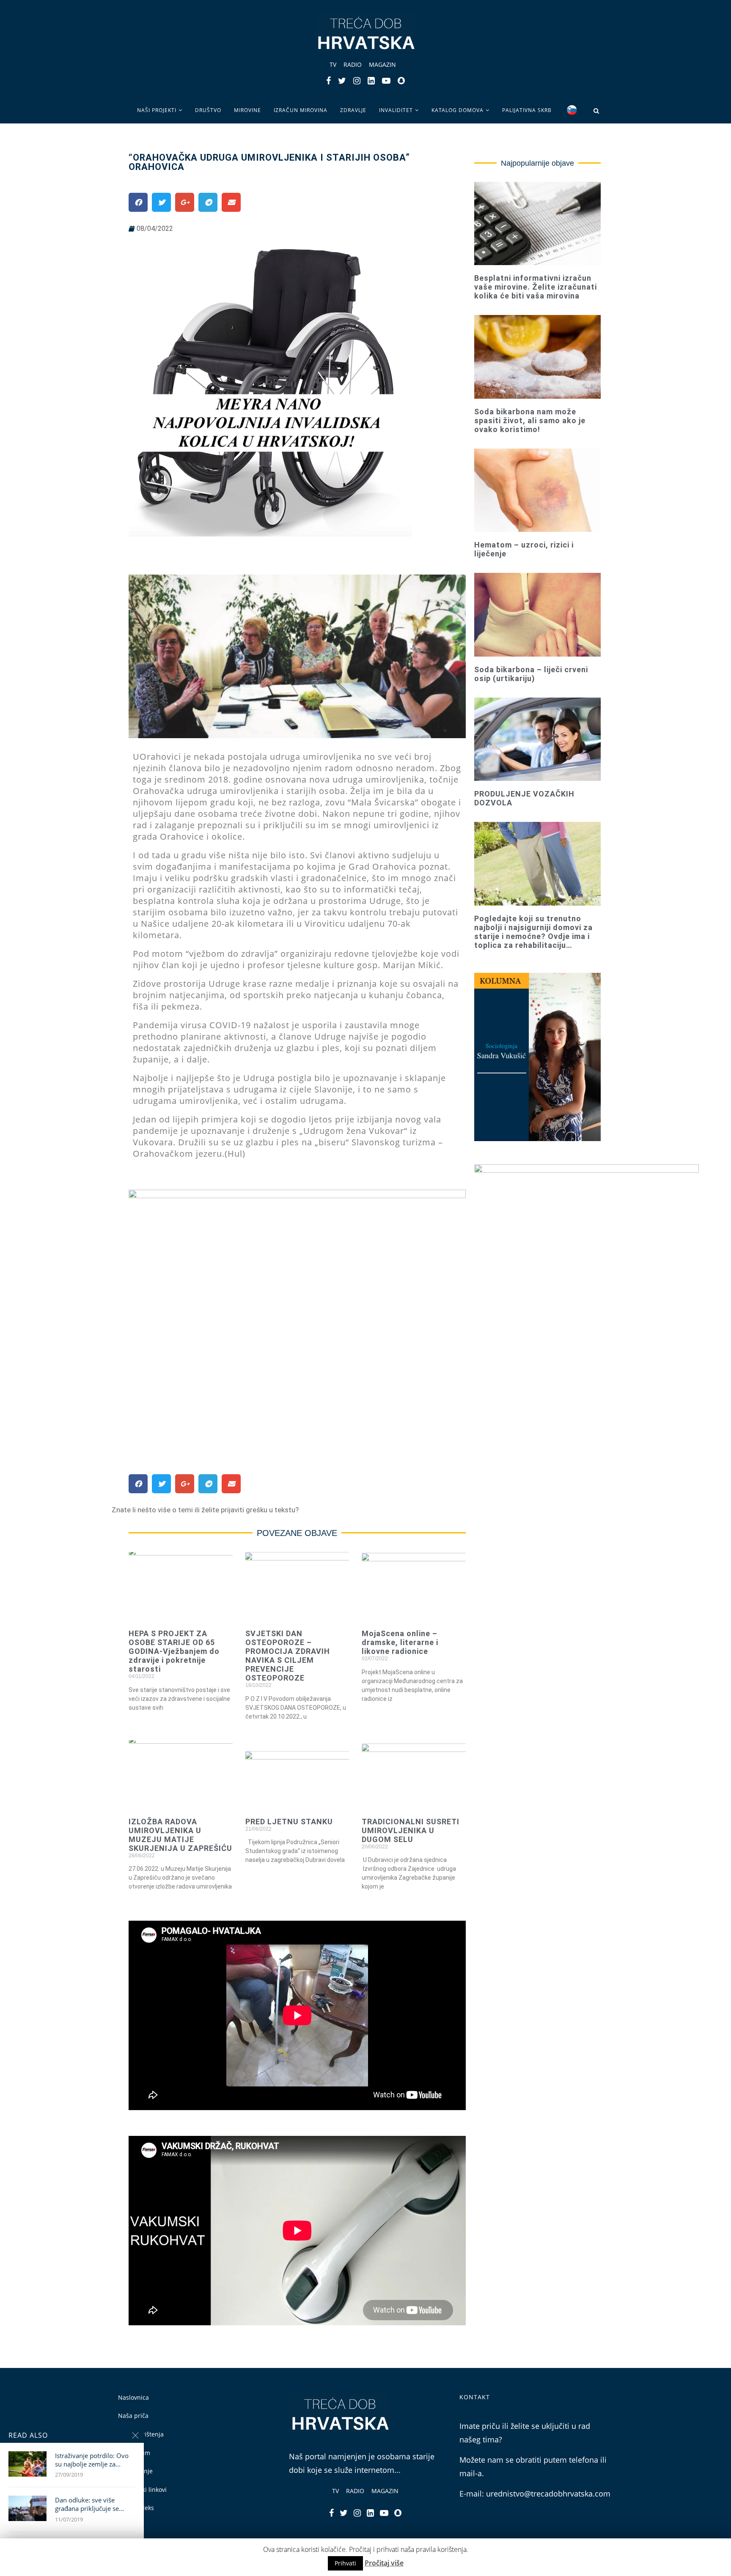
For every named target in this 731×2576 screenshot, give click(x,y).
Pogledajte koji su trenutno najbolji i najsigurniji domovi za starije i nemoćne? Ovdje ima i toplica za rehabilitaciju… (533, 932)
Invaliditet (396, 110)
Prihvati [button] (345, 2563)
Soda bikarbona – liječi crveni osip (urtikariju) (531, 674)
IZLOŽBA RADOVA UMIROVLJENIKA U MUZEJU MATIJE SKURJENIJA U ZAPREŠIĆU (180, 1835)
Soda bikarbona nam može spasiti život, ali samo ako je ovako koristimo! (530, 420)
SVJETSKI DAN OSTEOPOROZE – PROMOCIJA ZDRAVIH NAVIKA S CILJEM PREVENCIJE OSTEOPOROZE (288, 1656)
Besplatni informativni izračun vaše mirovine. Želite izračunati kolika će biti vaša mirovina (536, 287)
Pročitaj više (384, 2563)
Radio (353, 64)
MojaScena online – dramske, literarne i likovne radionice (400, 1642)
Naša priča (133, 2416)
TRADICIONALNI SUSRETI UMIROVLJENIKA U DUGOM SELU (411, 1830)
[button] (205, 1510)
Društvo (208, 110)
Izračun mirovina (301, 110)
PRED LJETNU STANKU (289, 1822)
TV (333, 64)
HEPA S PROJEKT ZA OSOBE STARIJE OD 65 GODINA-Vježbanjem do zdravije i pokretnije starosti (174, 1651)
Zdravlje (353, 110)
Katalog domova (458, 110)
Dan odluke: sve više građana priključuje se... (89, 2504)
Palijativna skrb (527, 110)
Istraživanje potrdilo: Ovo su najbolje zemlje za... (92, 2460)
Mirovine (247, 110)
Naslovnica (133, 2397)
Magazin (382, 64)
